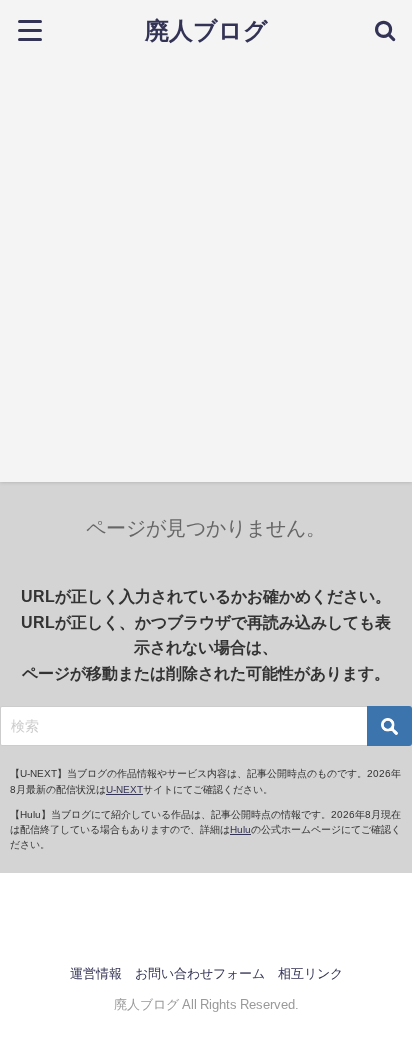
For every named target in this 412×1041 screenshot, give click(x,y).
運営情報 (96, 973)
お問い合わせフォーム (200, 973)
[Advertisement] (206, 276)
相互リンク (310, 973)
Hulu (240, 829)
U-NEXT (124, 789)
